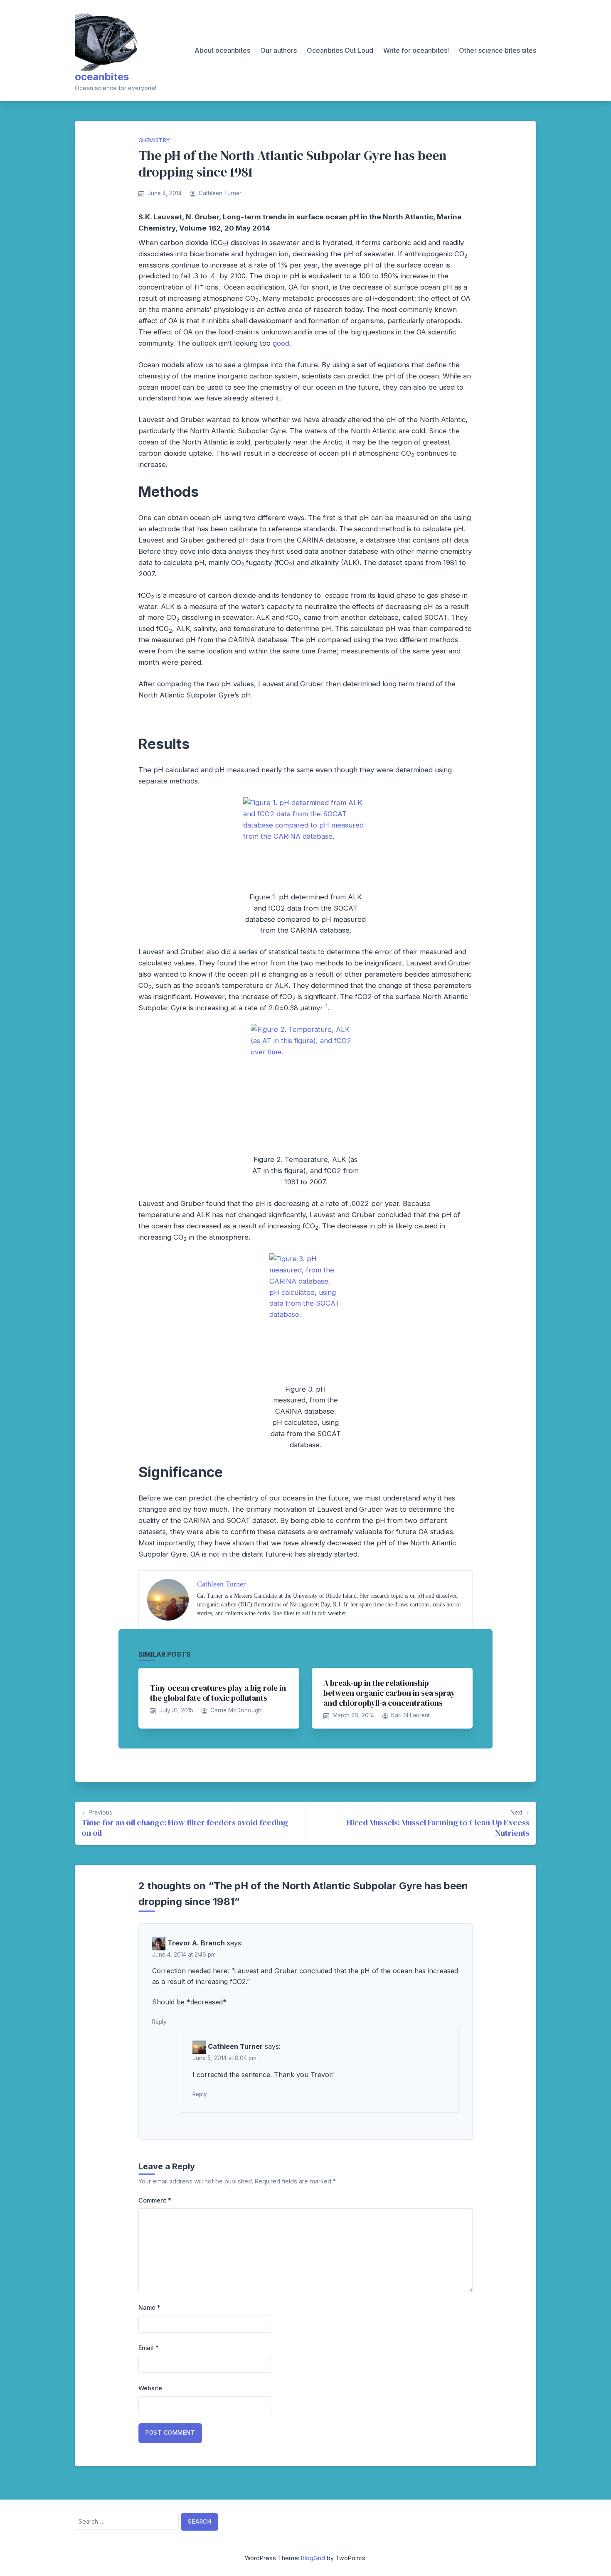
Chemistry (154, 140)
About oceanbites (222, 50)
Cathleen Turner (220, 193)
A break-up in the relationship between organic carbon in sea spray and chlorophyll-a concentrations (389, 1693)
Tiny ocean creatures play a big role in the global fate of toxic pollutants (218, 1693)
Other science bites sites (498, 50)
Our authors (278, 50)
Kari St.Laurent (410, 1715)
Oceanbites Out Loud (340, 50)
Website (150, 2388)
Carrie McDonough (236, 1710)
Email (149, 2348)
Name (149, 2307)
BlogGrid (313, 2558)
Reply (159, 2022)
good (281, 343)
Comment (155, 2200)
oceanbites (102, 77)
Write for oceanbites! (416, 50)
